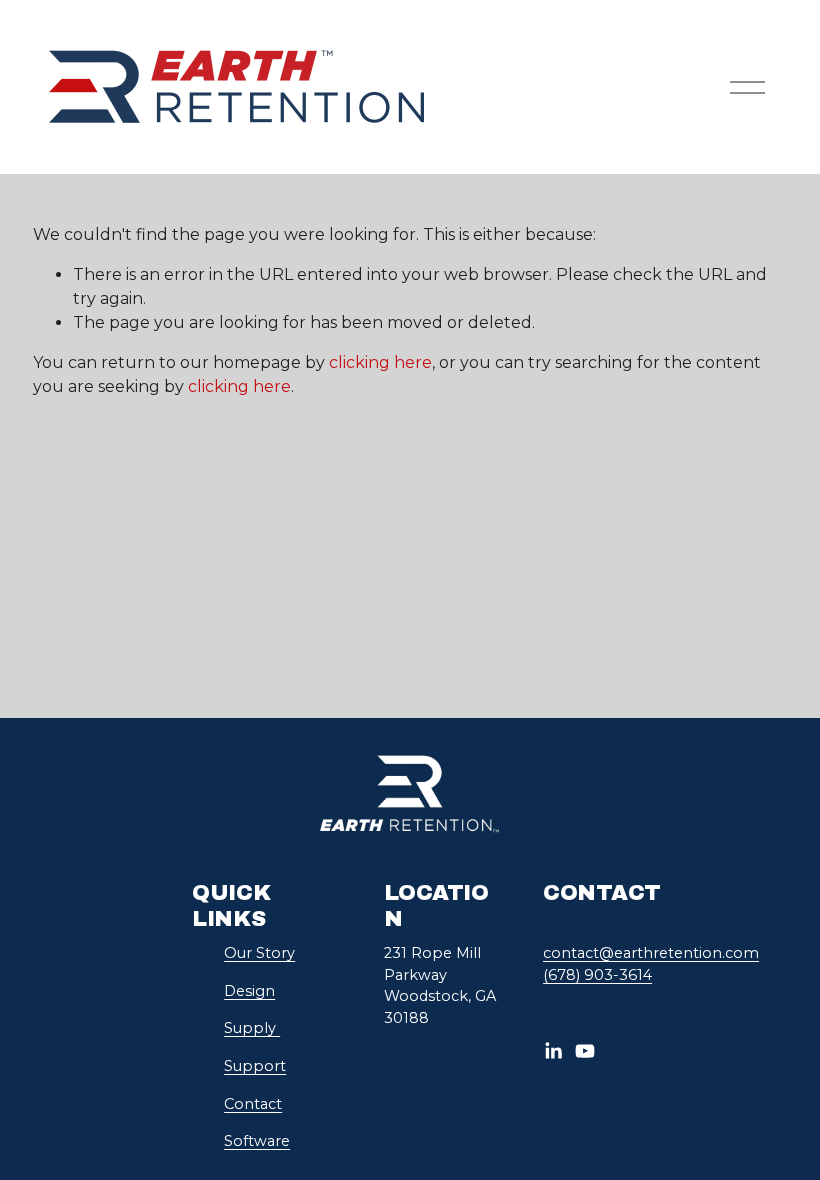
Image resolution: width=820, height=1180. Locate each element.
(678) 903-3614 (597, 975)
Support (255, 1066)
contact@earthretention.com (651, 953)
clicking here (380, 362)
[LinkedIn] (553, 1051)
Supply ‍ (252, 1028)
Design (249, 991)
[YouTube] (585, 1051)
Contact (253, 1104)
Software (257, 1141)
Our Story (259, 953)
